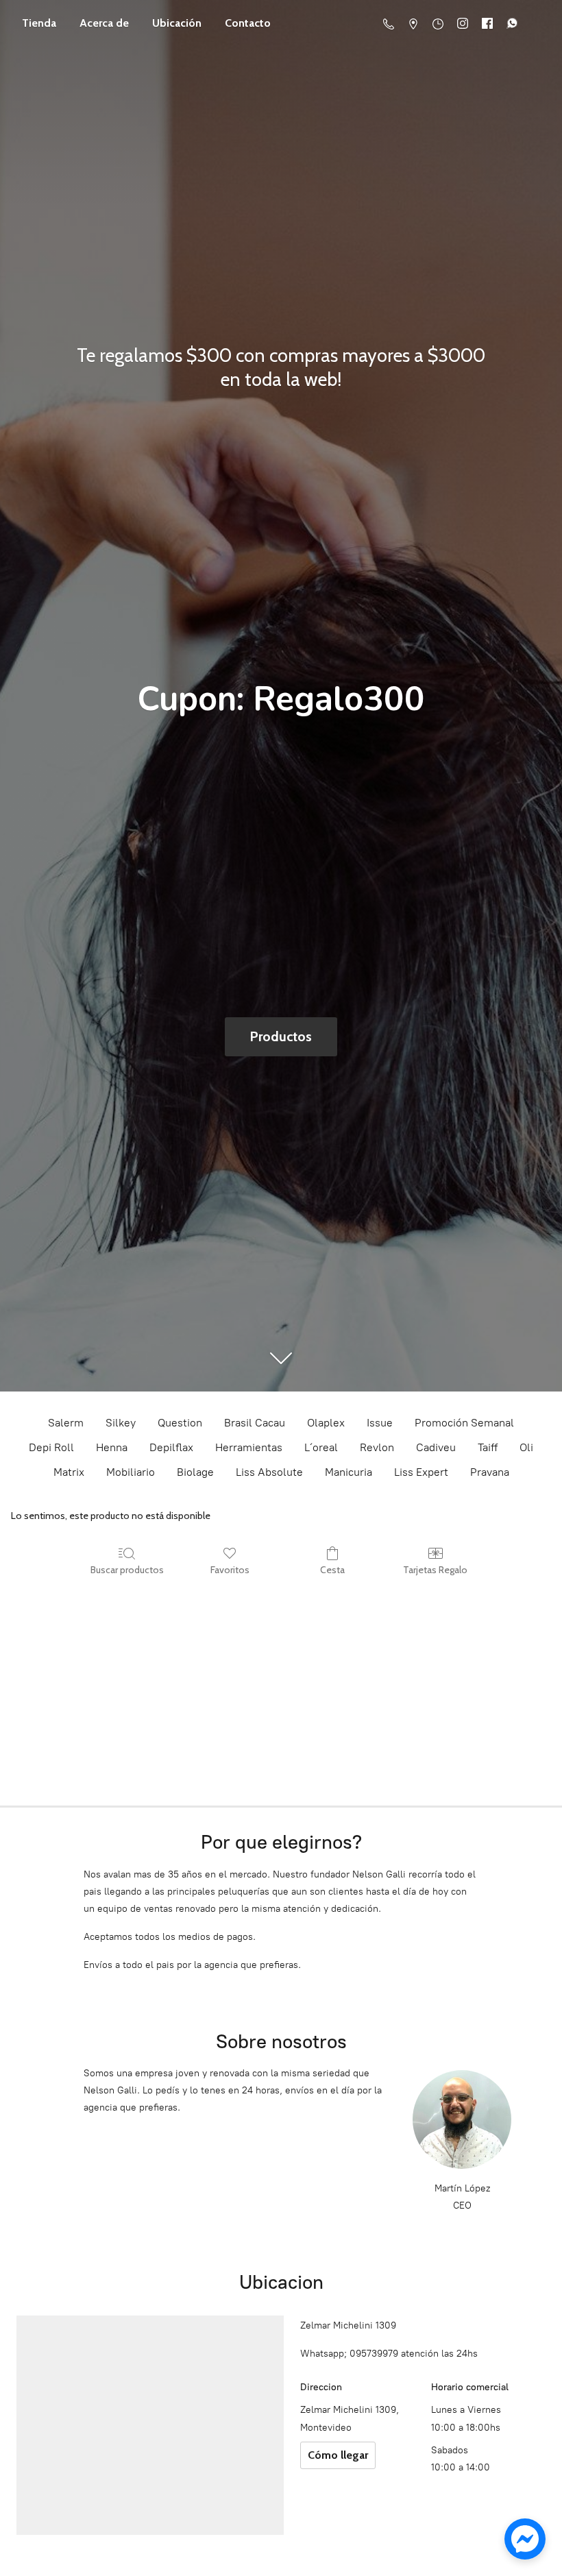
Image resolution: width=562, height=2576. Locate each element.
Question (180, 1423)
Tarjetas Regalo (435, 1570)
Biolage (195, 1472)
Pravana (490, 1472)
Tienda (39, 23)
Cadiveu (436, 1447)
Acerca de (104, 23)
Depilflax (171, 1447)
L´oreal (321, 1447)
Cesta (332, 1570)
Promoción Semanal (464, 1423)
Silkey (121, 1423)
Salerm (66, 1423)
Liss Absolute (269, 1472)
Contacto (248, 23)
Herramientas (249, 1447)
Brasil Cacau (255, 1423)
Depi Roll (51, 1447)
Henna (112, 1447)
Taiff (488, 1447)
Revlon (377, 1447)
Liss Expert (421, 1472)
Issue (380, 1423)
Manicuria (349, 1472)
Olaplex (326, 1423)
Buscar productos (127, 1570)
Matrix (69, 1472)
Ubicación (177, 23)
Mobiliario (131, 1472)
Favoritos (230, 1570)
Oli (526, 1447)
